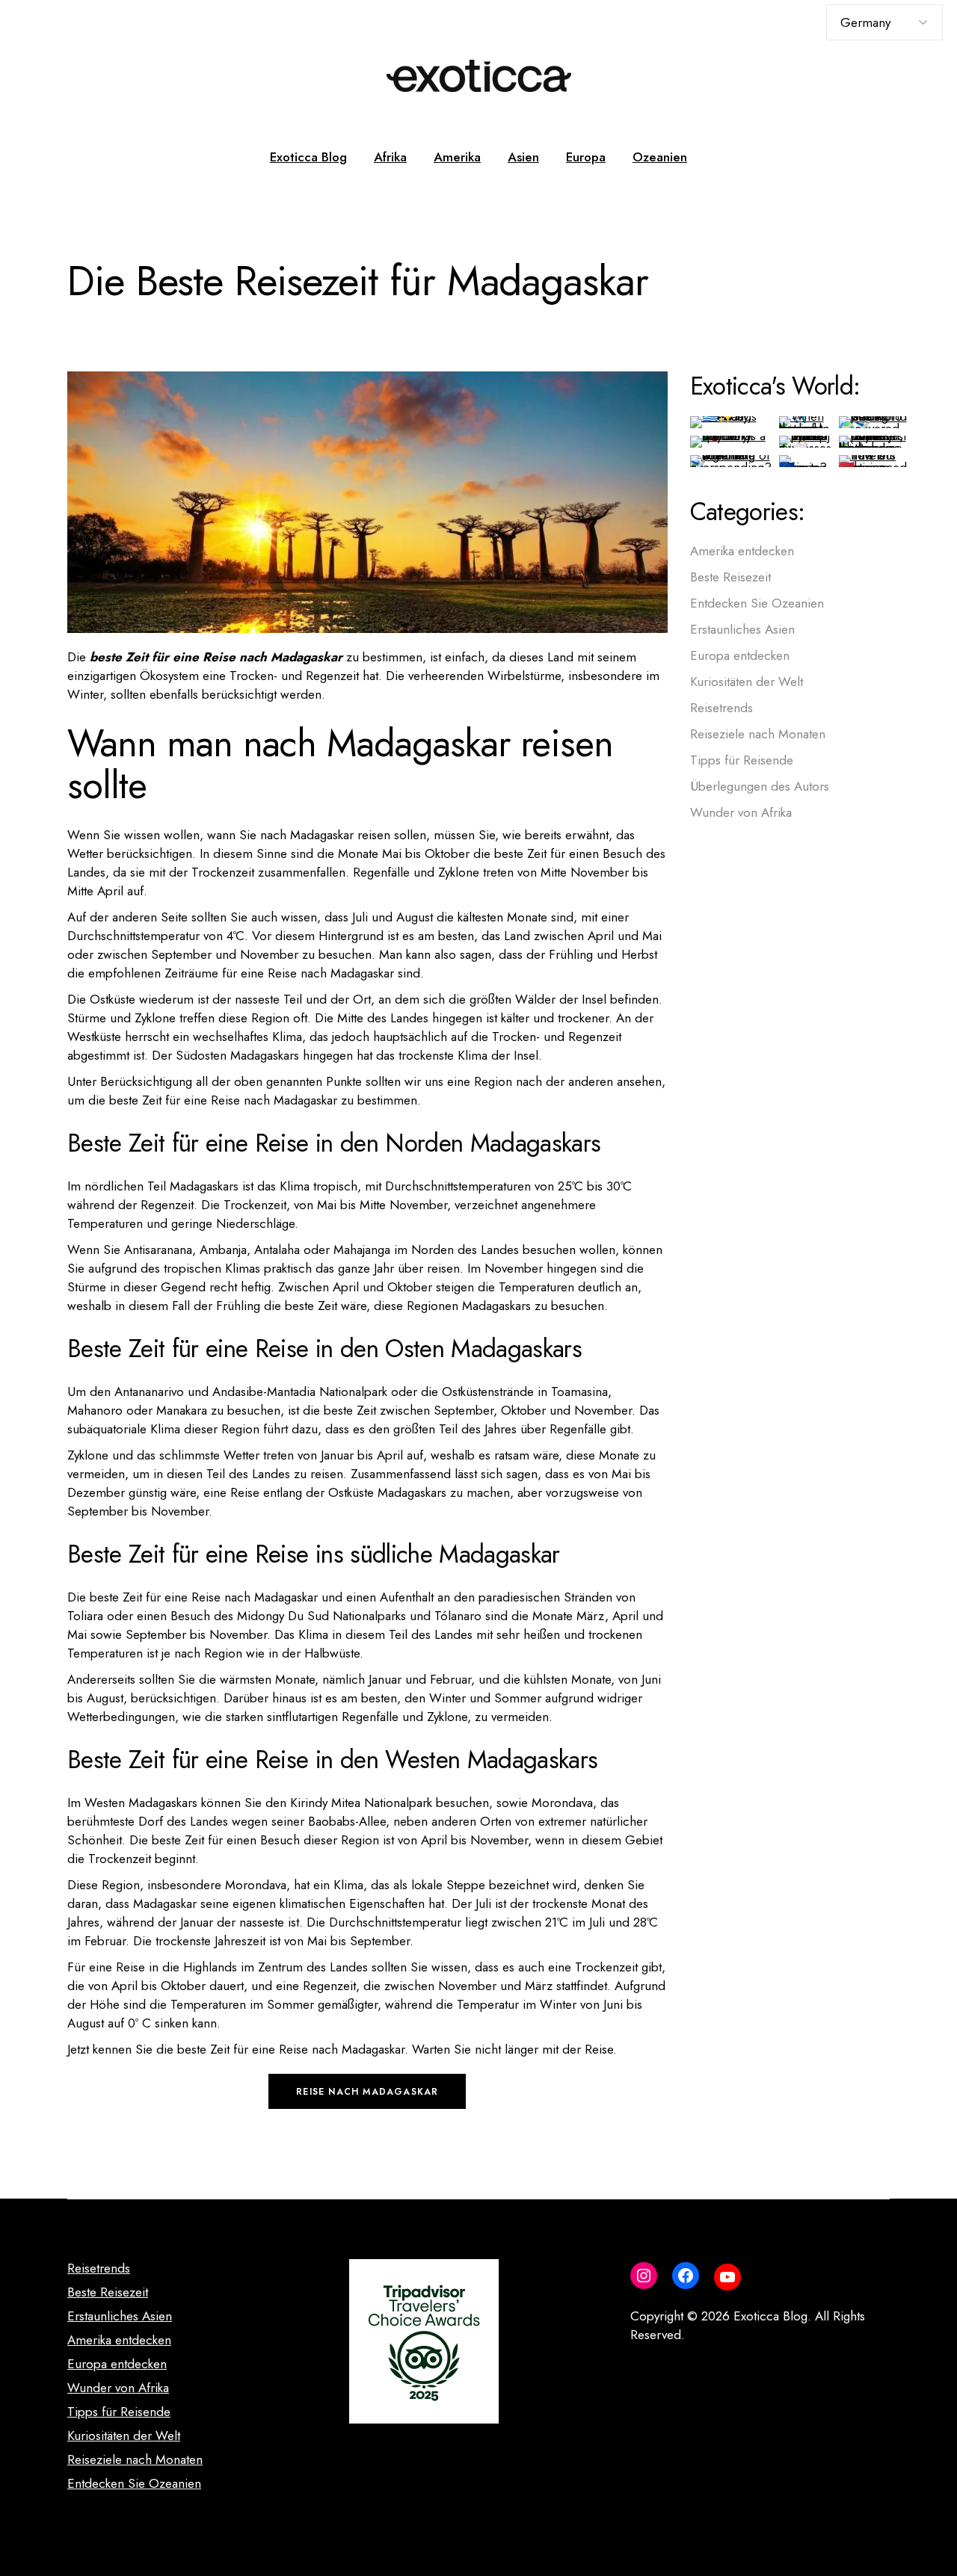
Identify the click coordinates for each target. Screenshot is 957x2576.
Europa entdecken (740, 655)
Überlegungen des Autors (760, 786)
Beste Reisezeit (730, 577)
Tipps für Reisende (742, 760)
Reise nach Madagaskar (367, 2092)
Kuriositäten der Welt (747, 682)
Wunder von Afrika (741, 812)
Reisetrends (721, 708)
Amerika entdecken (742, 551)
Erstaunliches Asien (742, 629)
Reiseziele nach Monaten (758, 734)
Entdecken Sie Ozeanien (757, 603)
